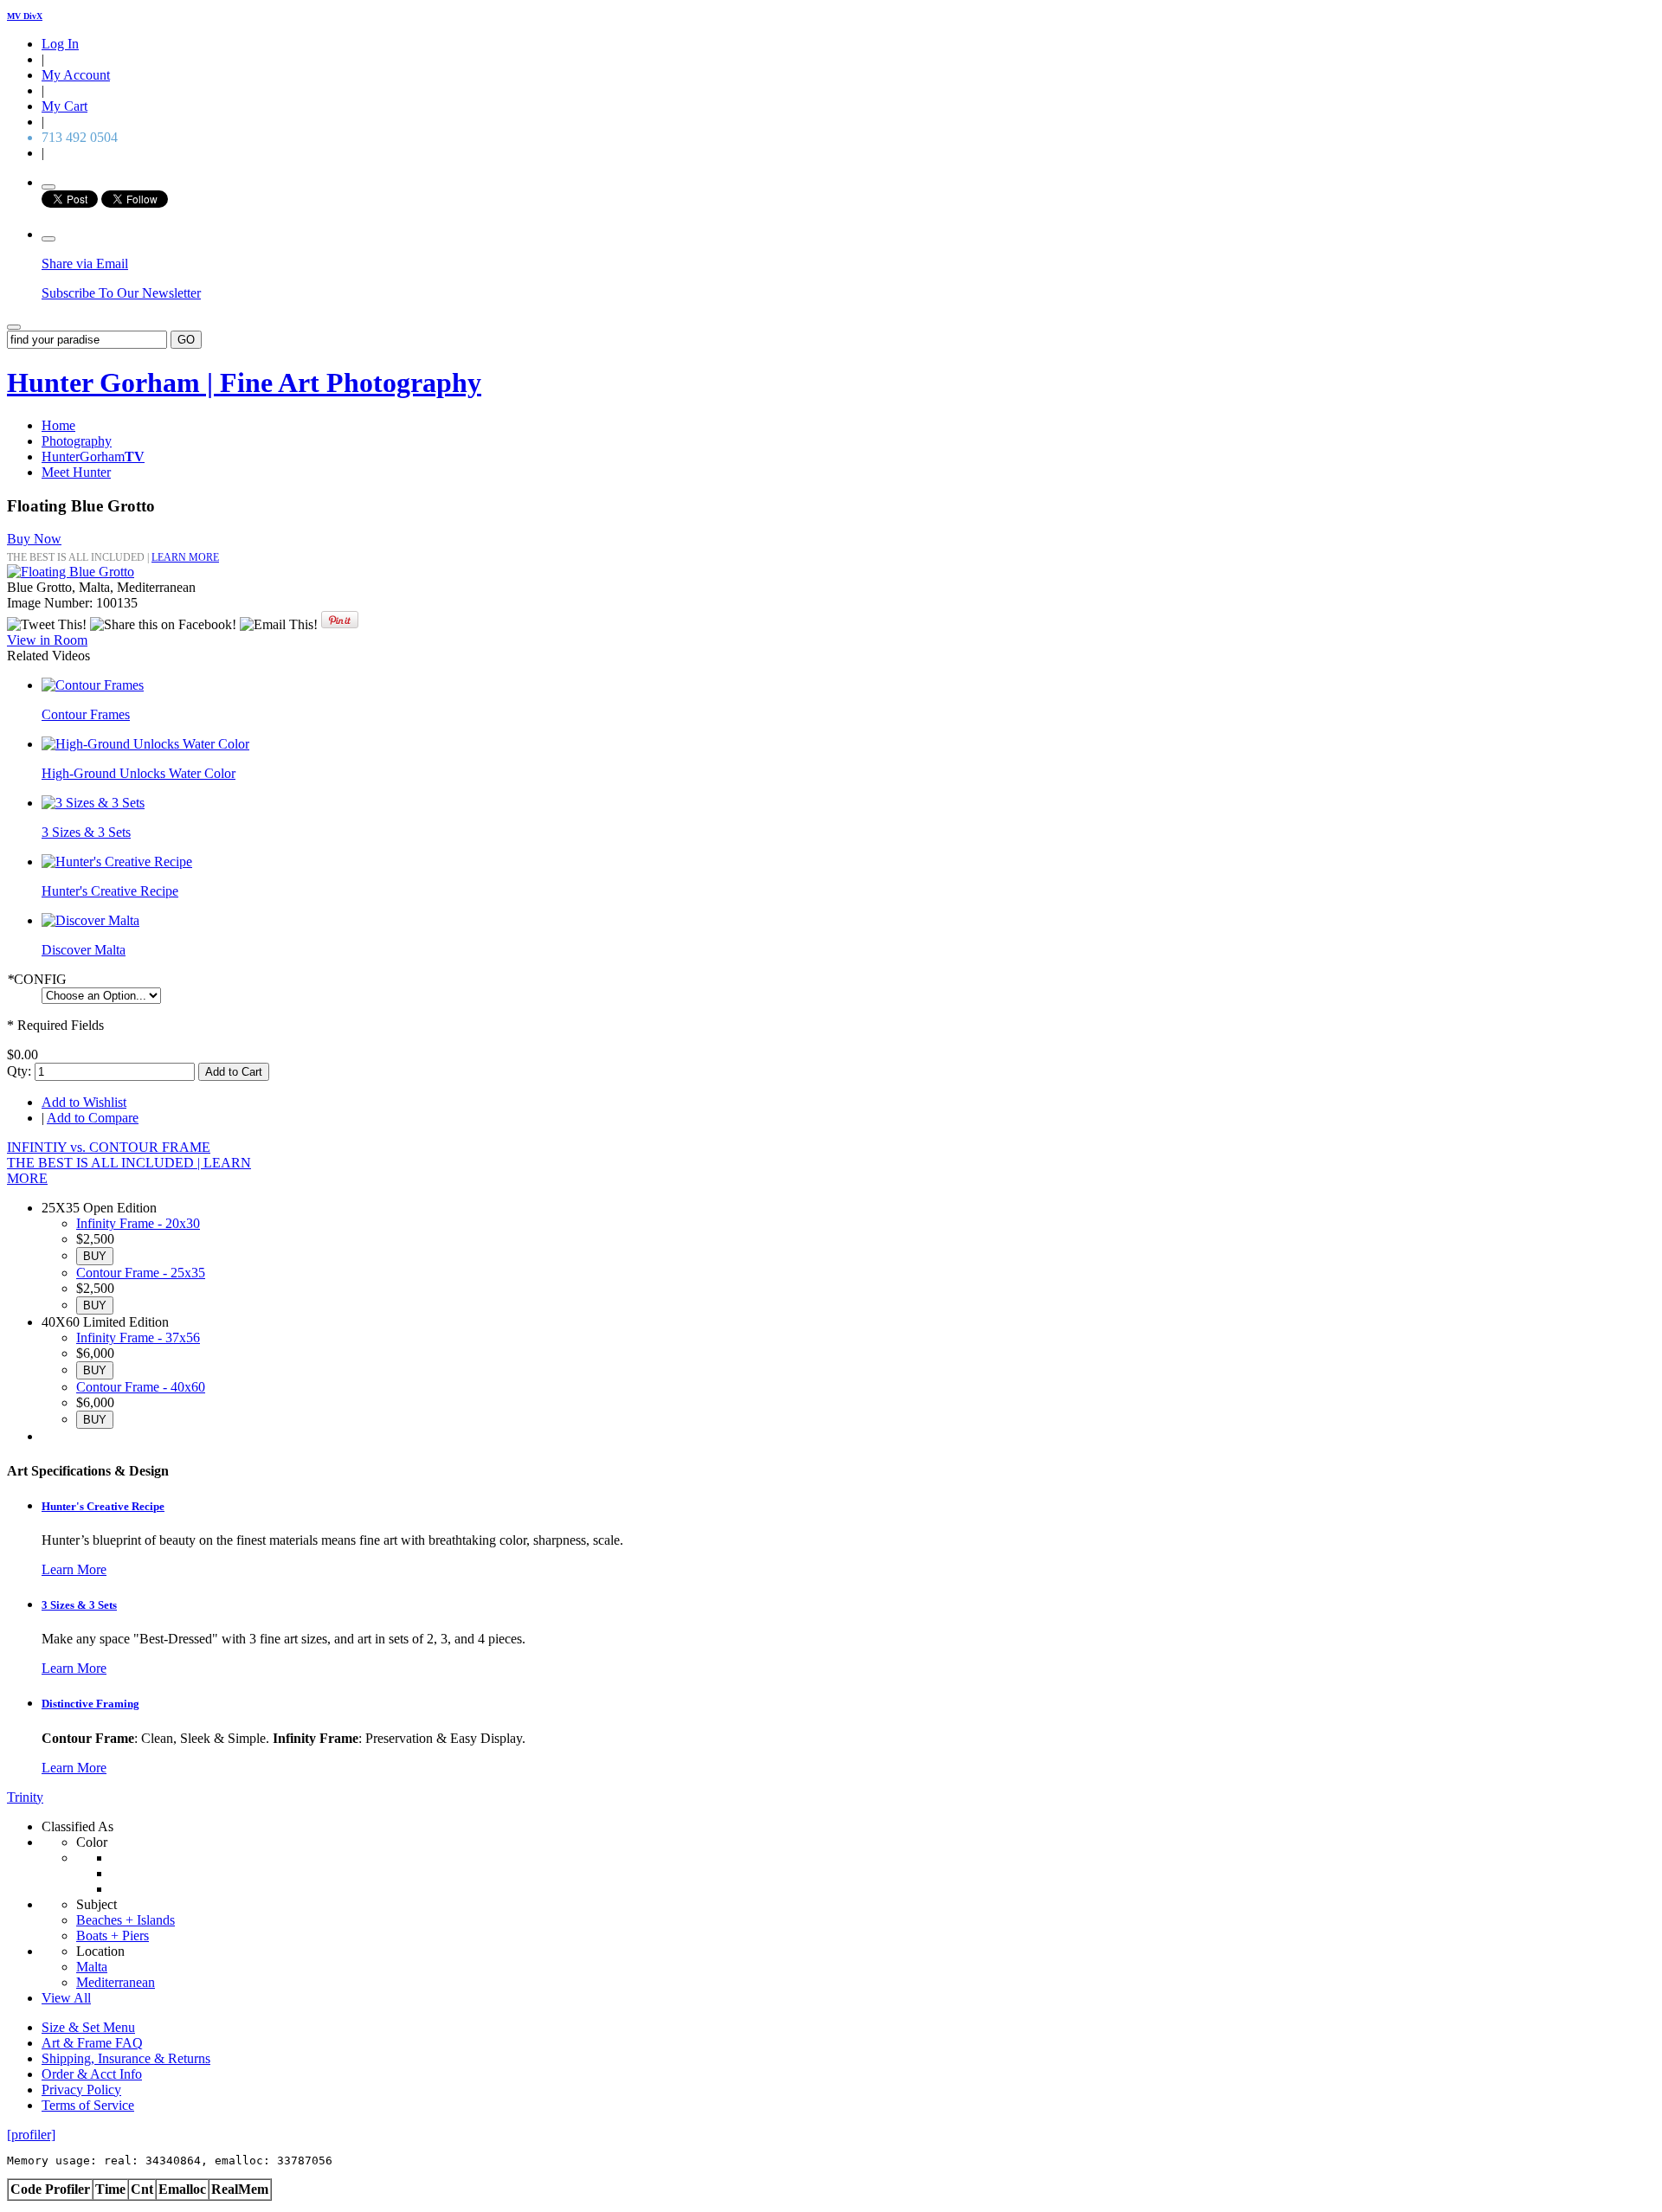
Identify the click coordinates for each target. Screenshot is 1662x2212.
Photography (77, 441)
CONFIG (37, 979)
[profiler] (31, 2135)
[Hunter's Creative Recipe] (117, 862)
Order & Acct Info (92, 2074)
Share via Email (85, 264)
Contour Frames (86, 714)
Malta (92, 1967)
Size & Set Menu (88, 2027)
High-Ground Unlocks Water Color (138, 773)
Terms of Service (88, 2105)
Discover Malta (84, 950)
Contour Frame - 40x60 (141, 1387)
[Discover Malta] (90, 920)
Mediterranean (116, 1982)
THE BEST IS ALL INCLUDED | (105, 1163)
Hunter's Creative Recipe (110, 891)
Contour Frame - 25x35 (141, 1273)
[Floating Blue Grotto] (71, 572)
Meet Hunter (76, 472)
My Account (76, 75)
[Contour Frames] (93, 685)
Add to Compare (93, 1118)
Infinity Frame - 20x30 (138, 1223)
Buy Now (34, 539)
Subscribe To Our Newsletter (121, 293)
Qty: (19, 1071)
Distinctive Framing (90, 1704)
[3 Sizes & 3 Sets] (93, 803)
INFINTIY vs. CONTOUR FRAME (109, 1147)
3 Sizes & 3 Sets (86, 832)
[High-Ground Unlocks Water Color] (145, 744)
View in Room (47, 640)
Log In (60, 44)
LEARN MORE (185, 557)
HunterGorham (93, 457)
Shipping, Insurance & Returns (126, 2058)
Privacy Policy (81, 2090)
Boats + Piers (113, 1935)
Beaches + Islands (126, 1920)
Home (58, 425)
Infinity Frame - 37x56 (138, 1337)
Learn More (74, 1569)
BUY (95, 1256)
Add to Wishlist (84, 1102)
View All (66, 1998)
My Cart (64, 106)
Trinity (25, 1797)
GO (186, 340)
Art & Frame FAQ (92, 2043)
